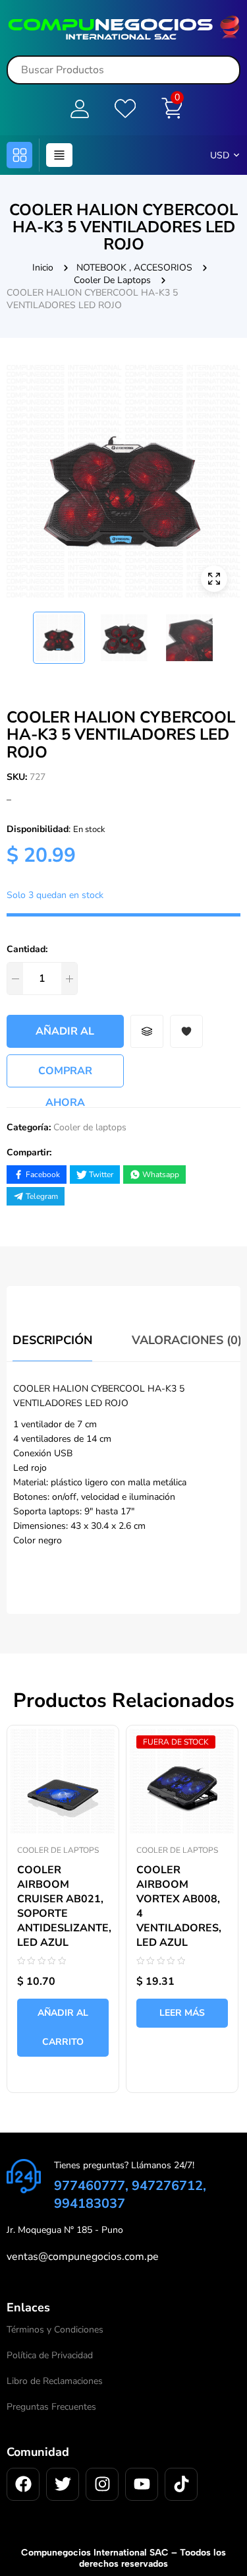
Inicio (43, 268)
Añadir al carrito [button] (63, 2027)
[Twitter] (63, 2484)
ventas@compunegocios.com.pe (83, 2257)
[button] (19, 155)
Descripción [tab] (52, 1340)
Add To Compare (147, 1031)
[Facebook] (23, 2484)
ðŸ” (214, 579)
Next (231, 631)
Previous (16, 631)
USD (220, 155)
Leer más (182, 2013)
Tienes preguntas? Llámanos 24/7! (124, 2165)
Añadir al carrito (65, 1036)
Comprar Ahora (65, 1076)
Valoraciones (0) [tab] (187, 1340)
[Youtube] (142, 2484)
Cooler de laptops (112, 280)
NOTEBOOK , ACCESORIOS (134, 268)
